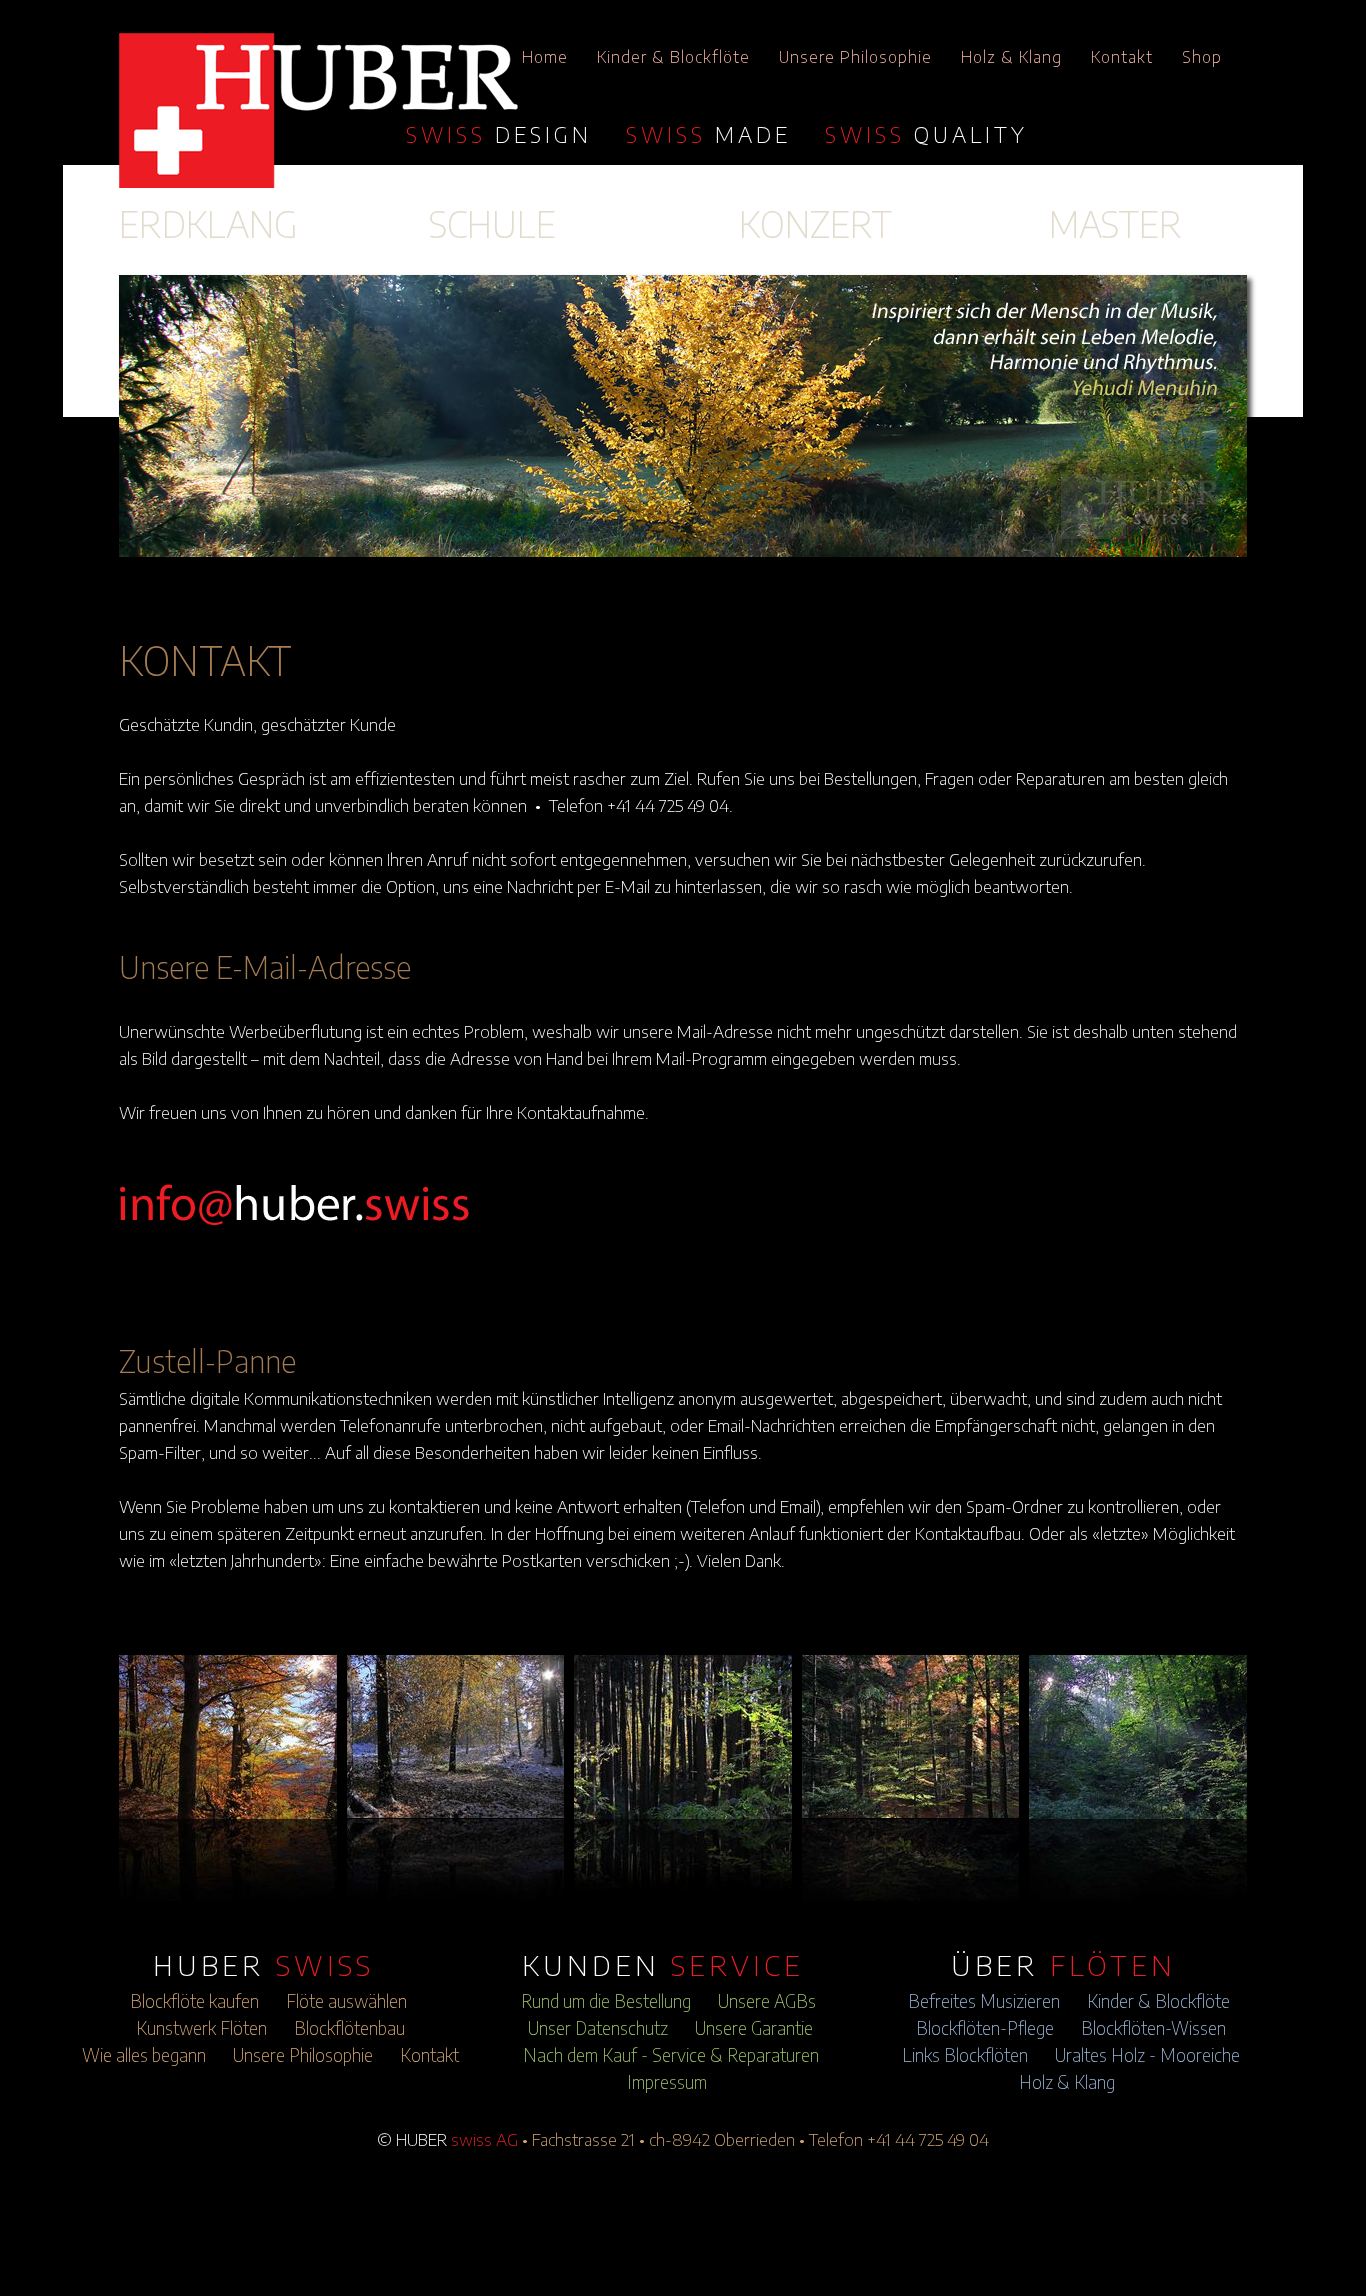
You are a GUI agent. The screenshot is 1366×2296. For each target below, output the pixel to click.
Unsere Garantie (754, 2028)
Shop (1202, 57)
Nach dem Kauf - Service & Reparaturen (671, 2055)
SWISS (499, 134)
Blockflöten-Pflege (985, 2028)
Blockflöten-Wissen (1153, 2028)
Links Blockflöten (965, 2055)
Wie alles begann (144, 2055)
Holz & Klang (1011, 57)
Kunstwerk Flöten (201, 2028)
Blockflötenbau (349, 2028)
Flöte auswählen (346, 2001)
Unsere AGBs (767, 2001)
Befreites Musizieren (984, 2001)
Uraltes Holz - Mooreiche (1147, 2055)
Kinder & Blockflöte (673, 57)
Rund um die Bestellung (606, 2001)
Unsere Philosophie (855, 57)
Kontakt (1122, 57)
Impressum (667, 2082)
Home (545, 57)
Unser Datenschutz (598, 2028)
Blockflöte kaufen (194, 2001)
